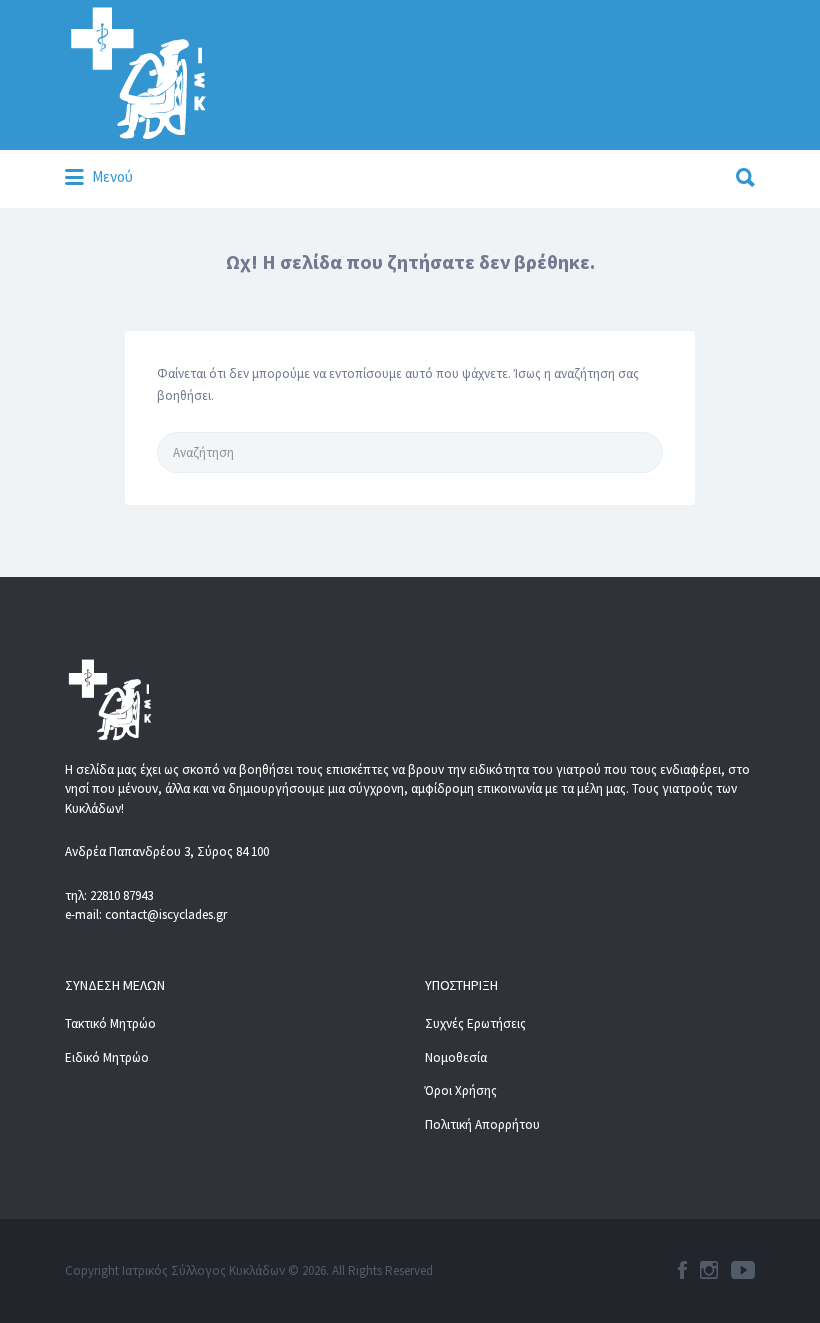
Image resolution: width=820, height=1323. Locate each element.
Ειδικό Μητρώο (107, 1057)
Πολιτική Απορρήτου (482, 1124)
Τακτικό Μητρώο (110, 1023)
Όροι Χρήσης (461, 1090)
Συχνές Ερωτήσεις (475, 1023)
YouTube (743, 1270)
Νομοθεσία (456, 1057)
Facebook (682, 1270)
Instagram (709, 1270)
